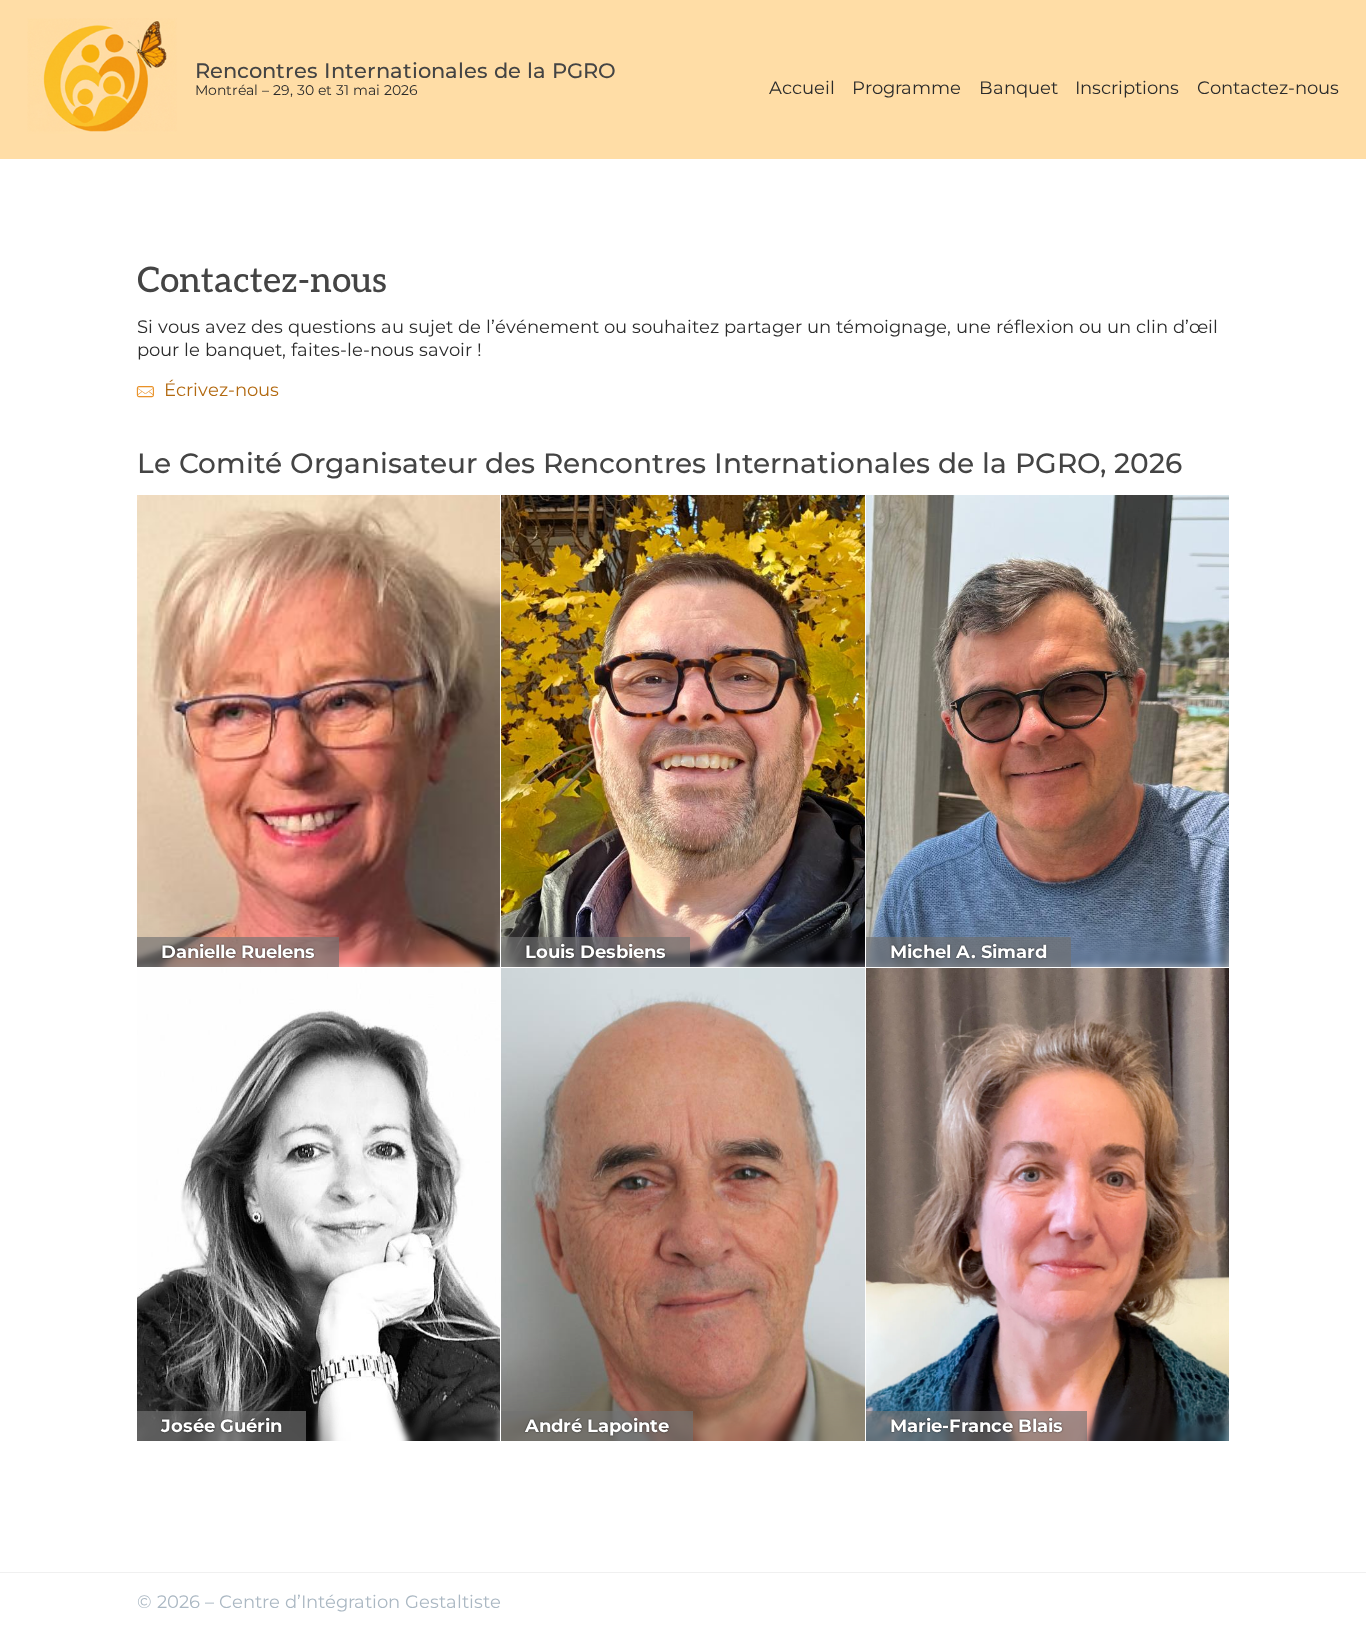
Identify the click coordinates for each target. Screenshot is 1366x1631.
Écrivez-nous (221, 389)
